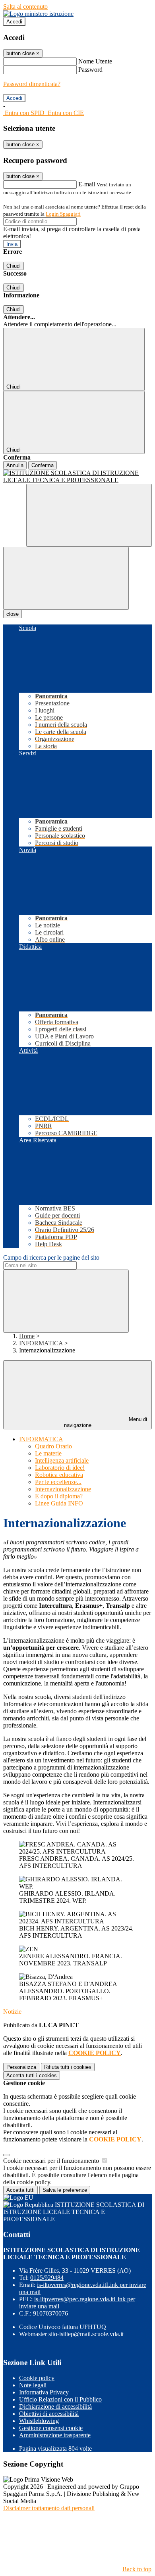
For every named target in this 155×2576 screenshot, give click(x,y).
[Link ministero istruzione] (38, 14)
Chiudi (14, 266)
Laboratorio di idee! (60, 1468)
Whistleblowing (39, 2421)
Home (27, 1336)
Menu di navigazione (106, 1422)
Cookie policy (37, 2378)
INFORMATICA (41, 1343)
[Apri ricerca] (89, 515)
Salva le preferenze (65, 2190)
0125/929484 (47, 2278)
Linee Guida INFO (59, 1503)
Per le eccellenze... (58, 1482)
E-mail (87, 184)
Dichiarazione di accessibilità (55, 2407)
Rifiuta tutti (68, 2067)
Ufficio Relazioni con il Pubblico (60, 2399)
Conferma (43, 465)
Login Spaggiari (63, 214)
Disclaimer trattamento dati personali (49, 2508)
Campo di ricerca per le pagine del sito (51, 1257)
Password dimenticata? (32, 84)
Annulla (15, 465)
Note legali (33, 2385)
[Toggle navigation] (66, 578)
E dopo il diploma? (59, 1496)
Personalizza (21, 2067)
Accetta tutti (32, 2075)
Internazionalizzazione (63, 1489)
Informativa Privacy (44, 2392)
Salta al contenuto (25, 7)
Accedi (14, 22)
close (13, 614)
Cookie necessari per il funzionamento (52, 2161)
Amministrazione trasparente (55, 2435)
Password (90, 70)
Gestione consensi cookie (51, 2428)
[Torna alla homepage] (77, 477)
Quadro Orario (53, 1446)
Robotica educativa (59, 1475)
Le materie (48, 1453)
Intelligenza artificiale (62, 1460)
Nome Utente (95, 61)
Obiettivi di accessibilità (49, 2414)
